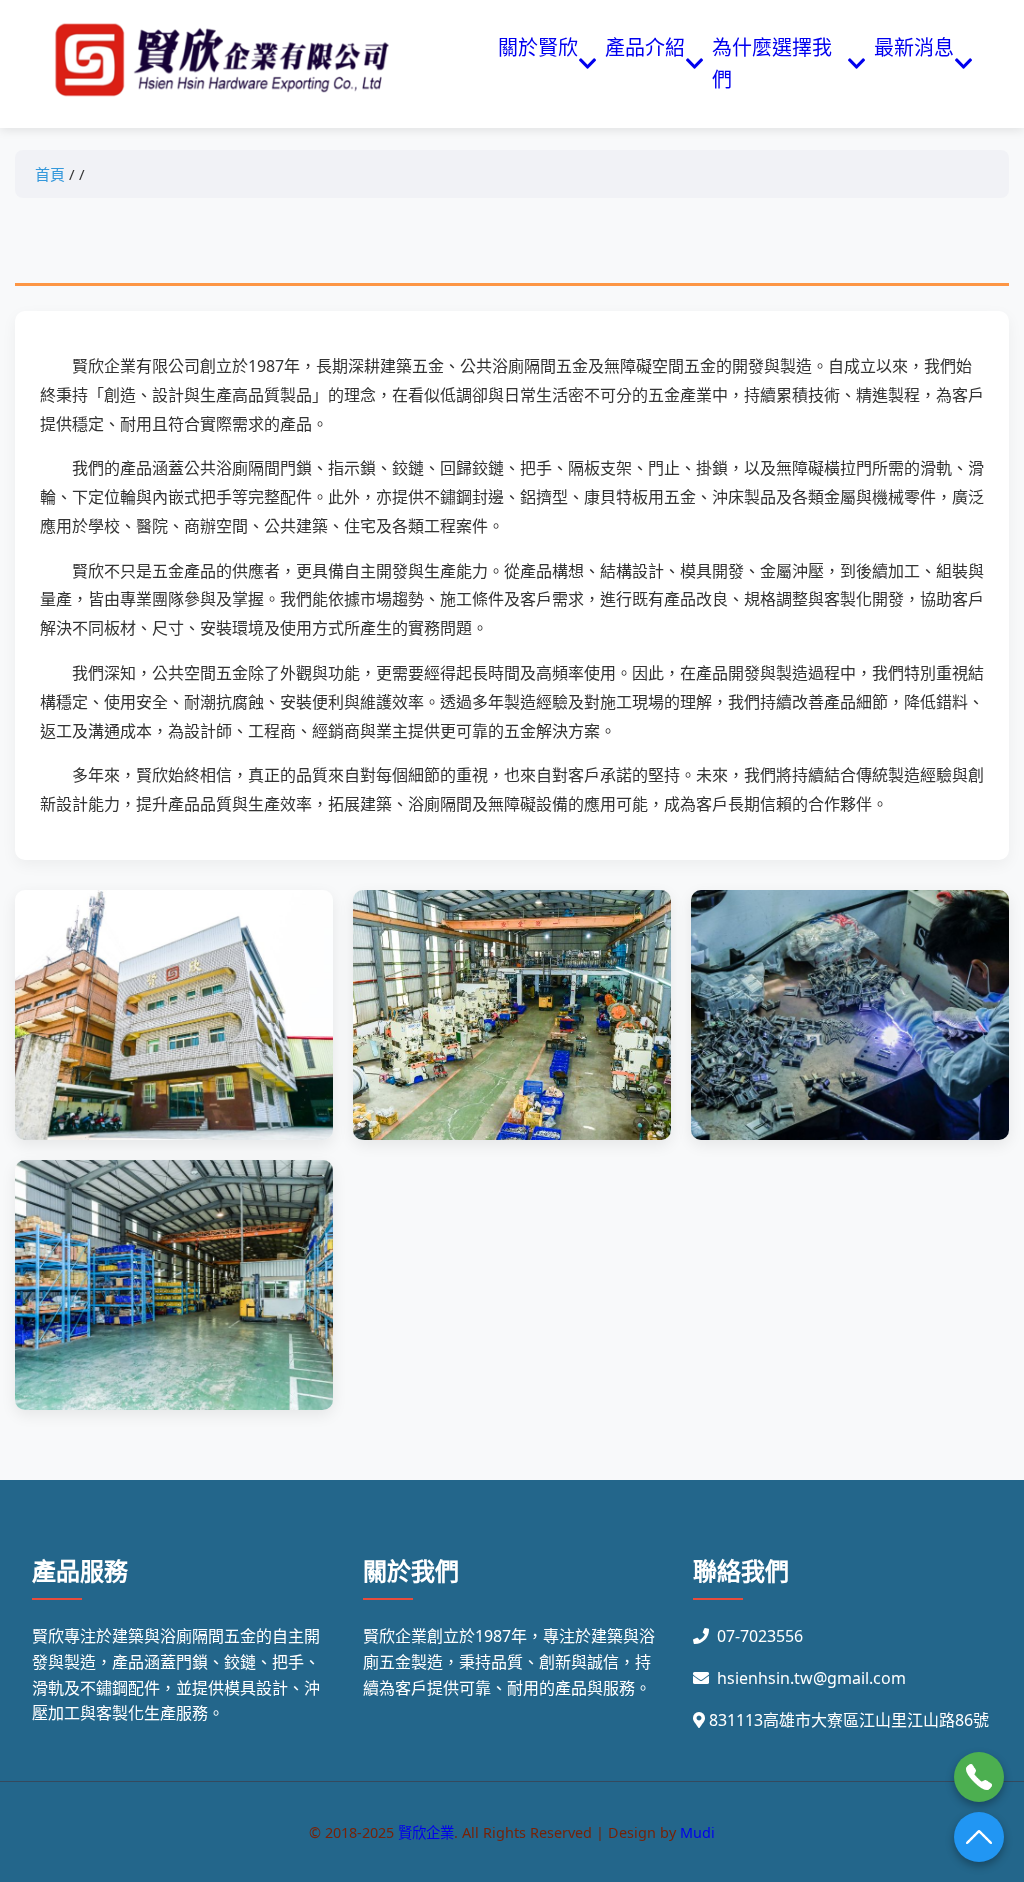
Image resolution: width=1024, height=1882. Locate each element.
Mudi (697, 1832)
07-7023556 (760, 1636)
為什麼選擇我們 (772, 63)
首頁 (50, 174)
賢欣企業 (426, 1832)
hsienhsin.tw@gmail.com (811, 1678)
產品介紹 (645, 63)
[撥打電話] (979, 1777)
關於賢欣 (538, 63)
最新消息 (914, 63)
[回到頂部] (979, 1837)
